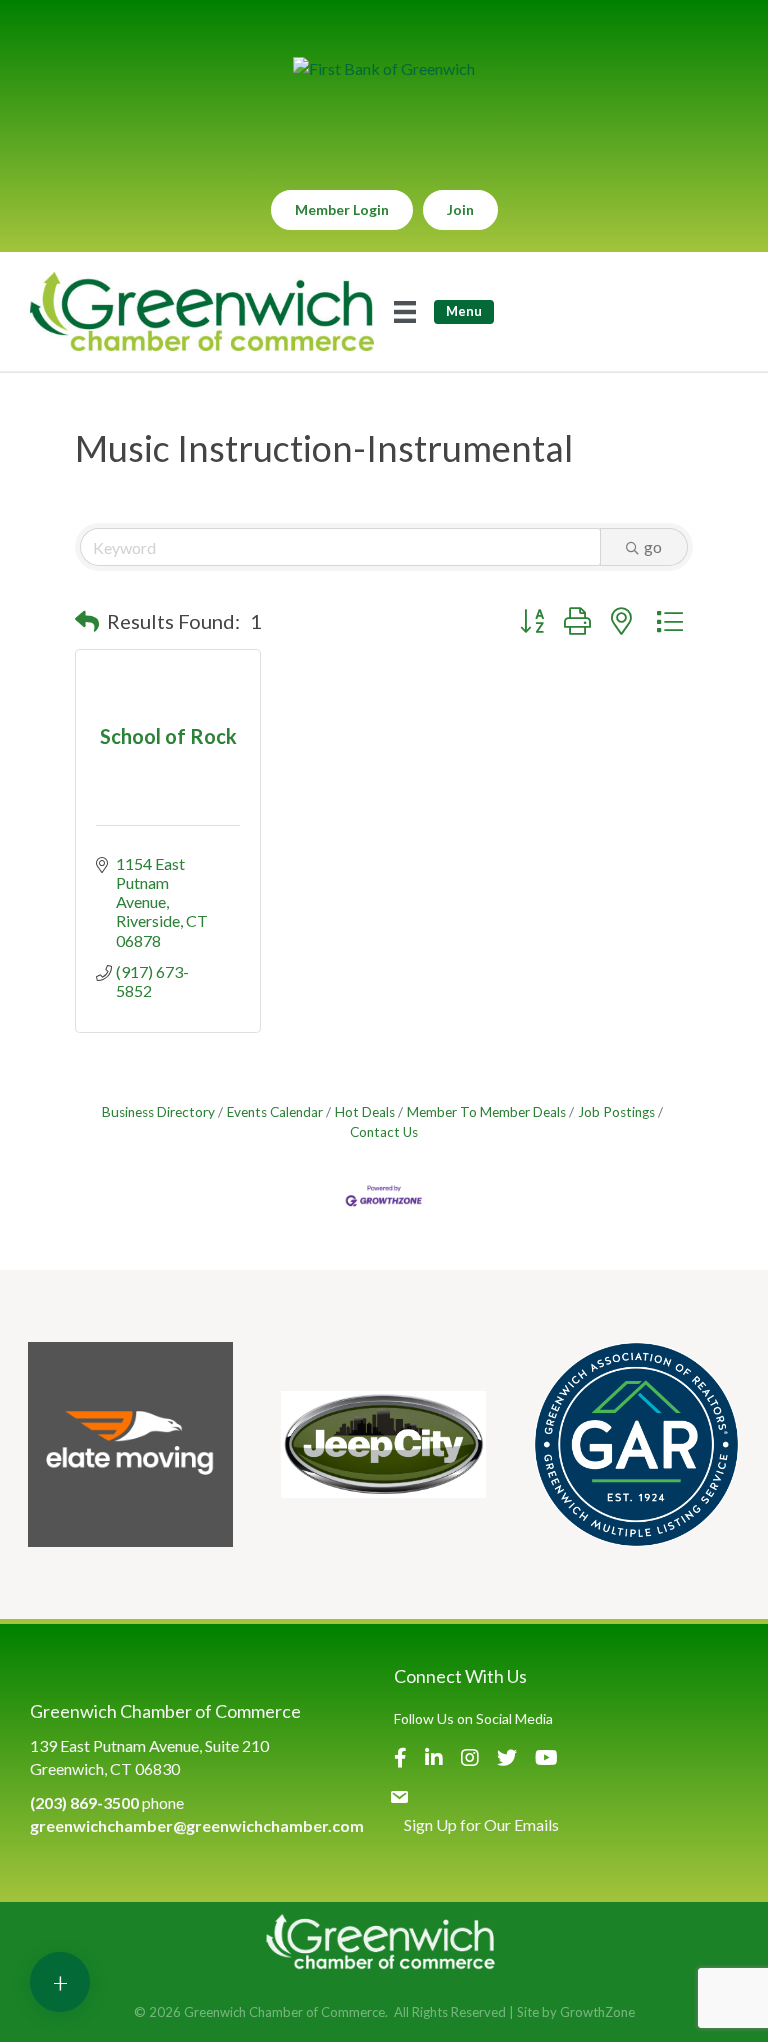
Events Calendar (275, 1112)
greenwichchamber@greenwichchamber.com (197, 1825)
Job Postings (616, 1112)
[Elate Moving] (130, 1444)
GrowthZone (597, 2012)
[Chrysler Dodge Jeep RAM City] (383, 1444)
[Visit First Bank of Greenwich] (384, 68)
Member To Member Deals (486, 1112)
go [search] (653, 546)
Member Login (342, 209)
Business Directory (158, 1112)
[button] (87, 621)
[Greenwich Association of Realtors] (636, 1444)
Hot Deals (365, 1112)
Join (460, 209)
